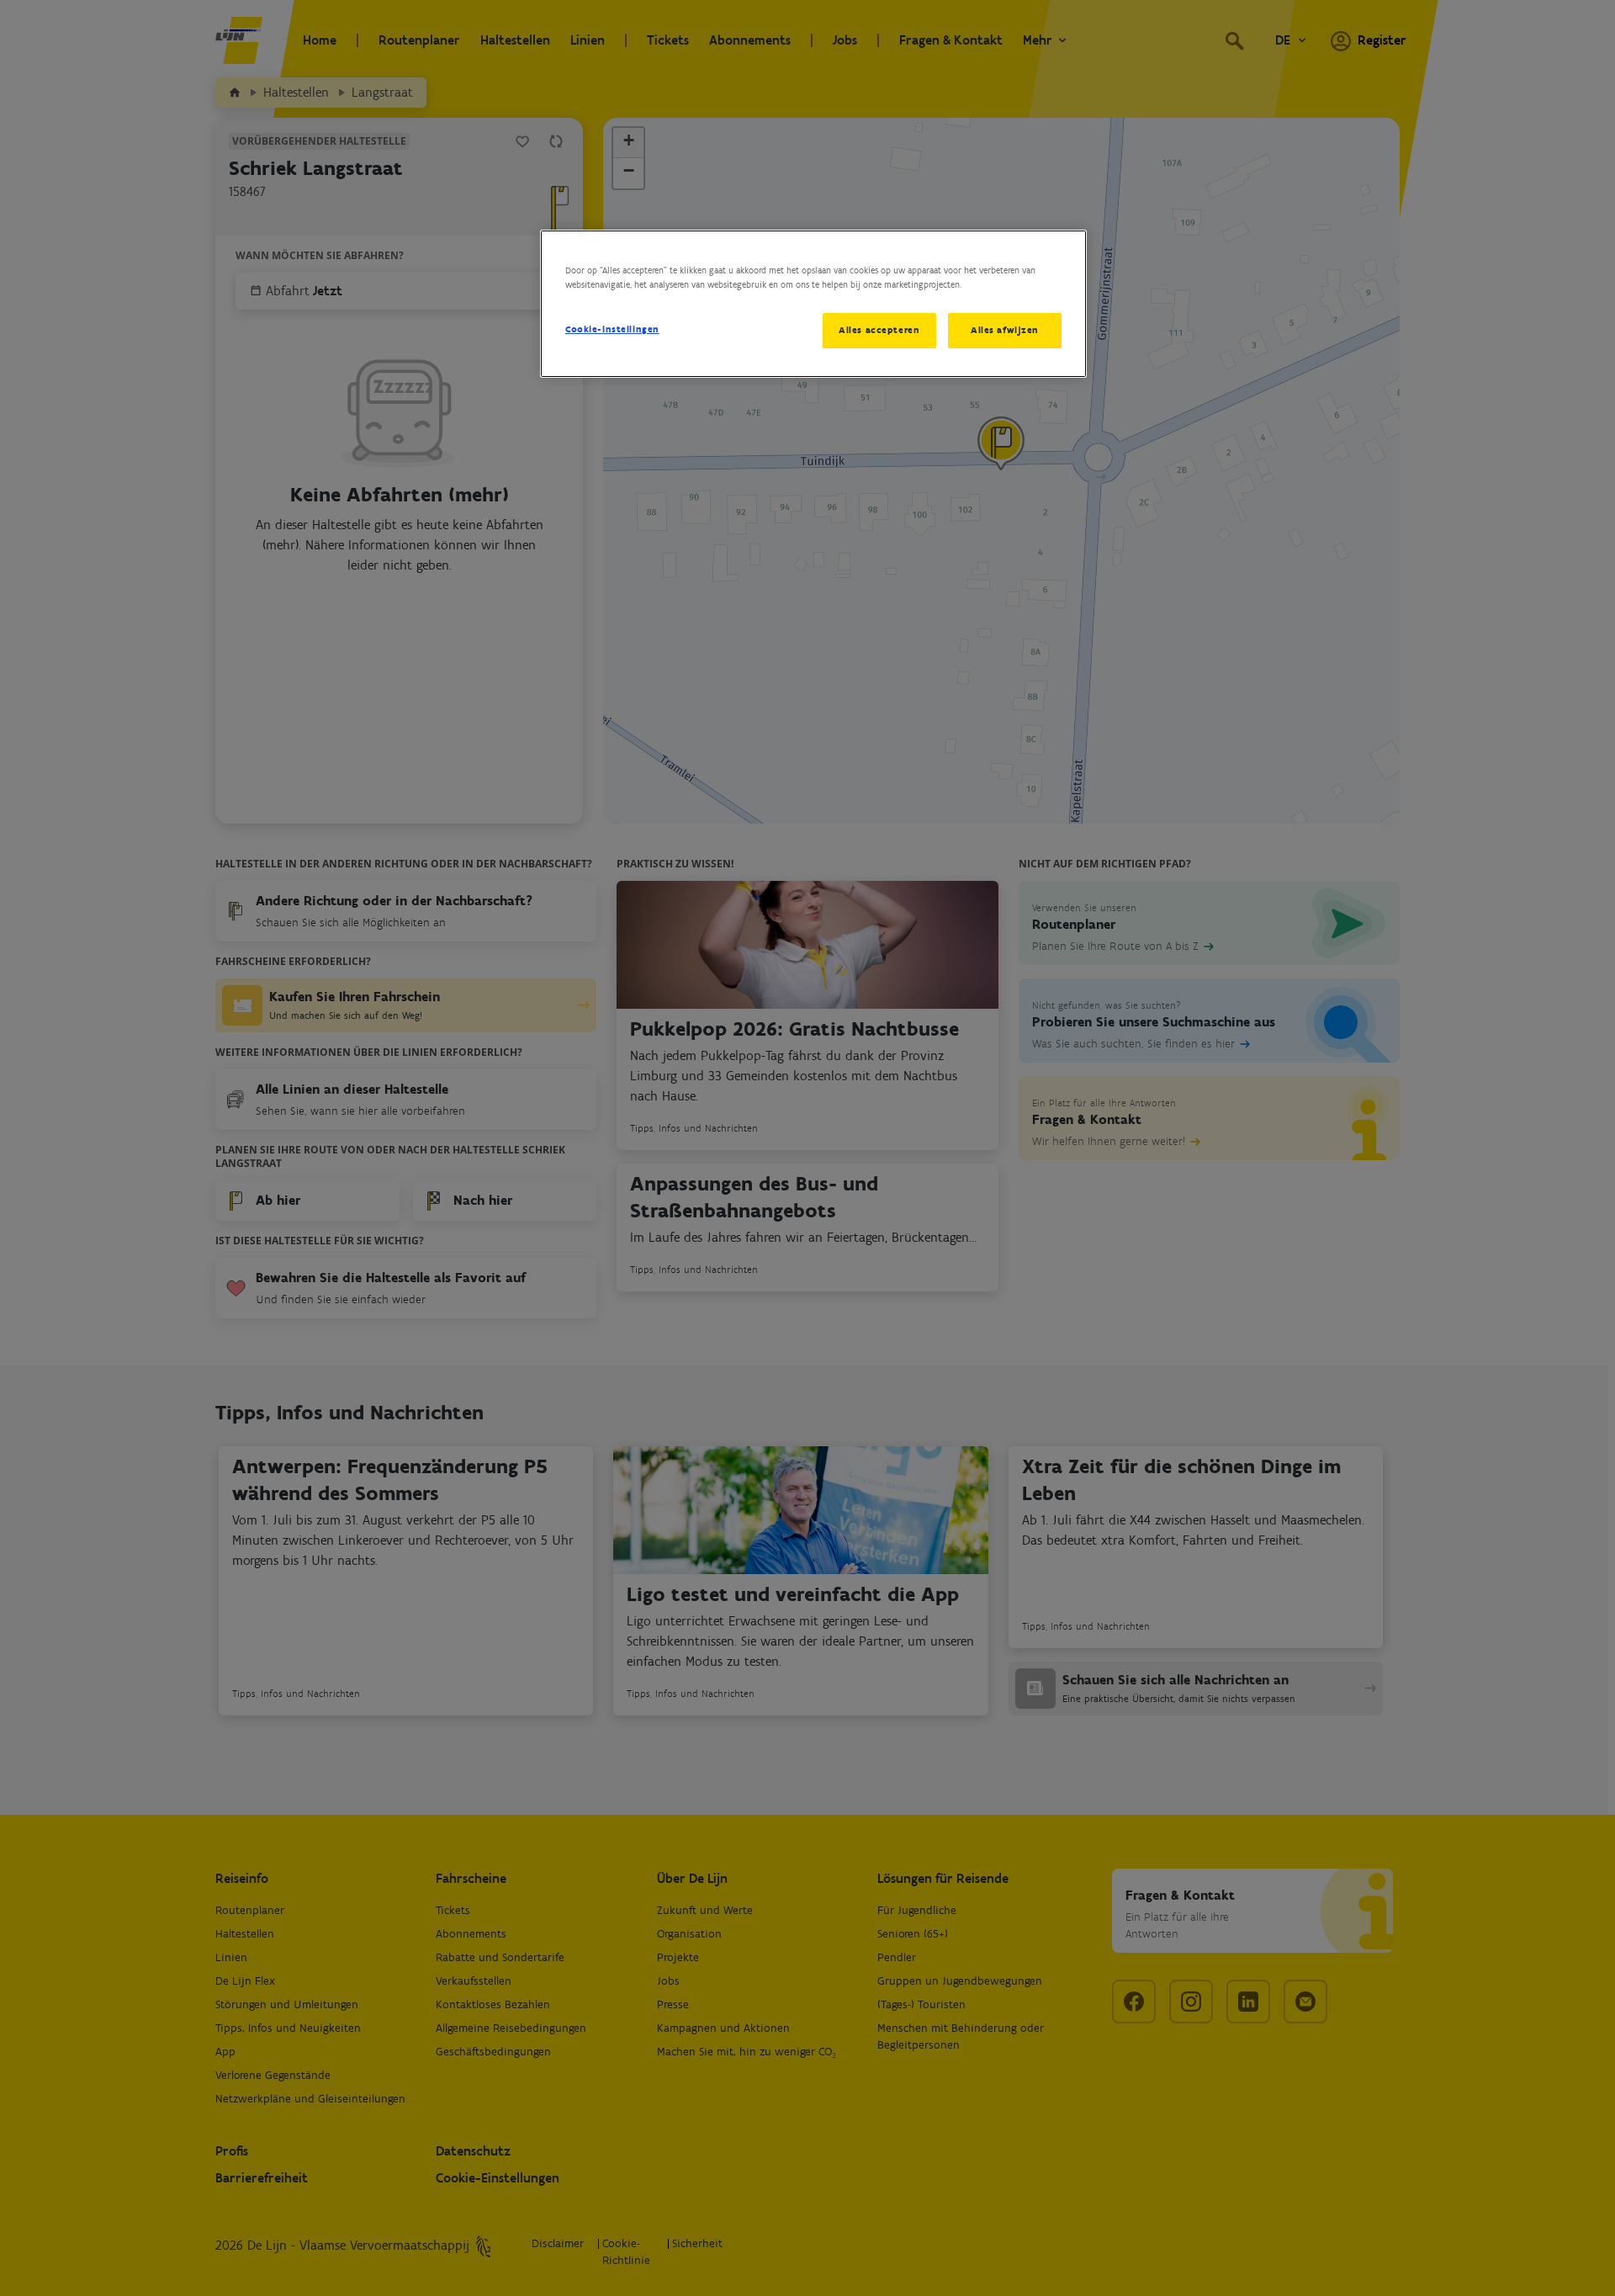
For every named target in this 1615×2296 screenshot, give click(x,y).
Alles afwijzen (1005, 330)
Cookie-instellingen (612, 329)
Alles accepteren (879, 330)
